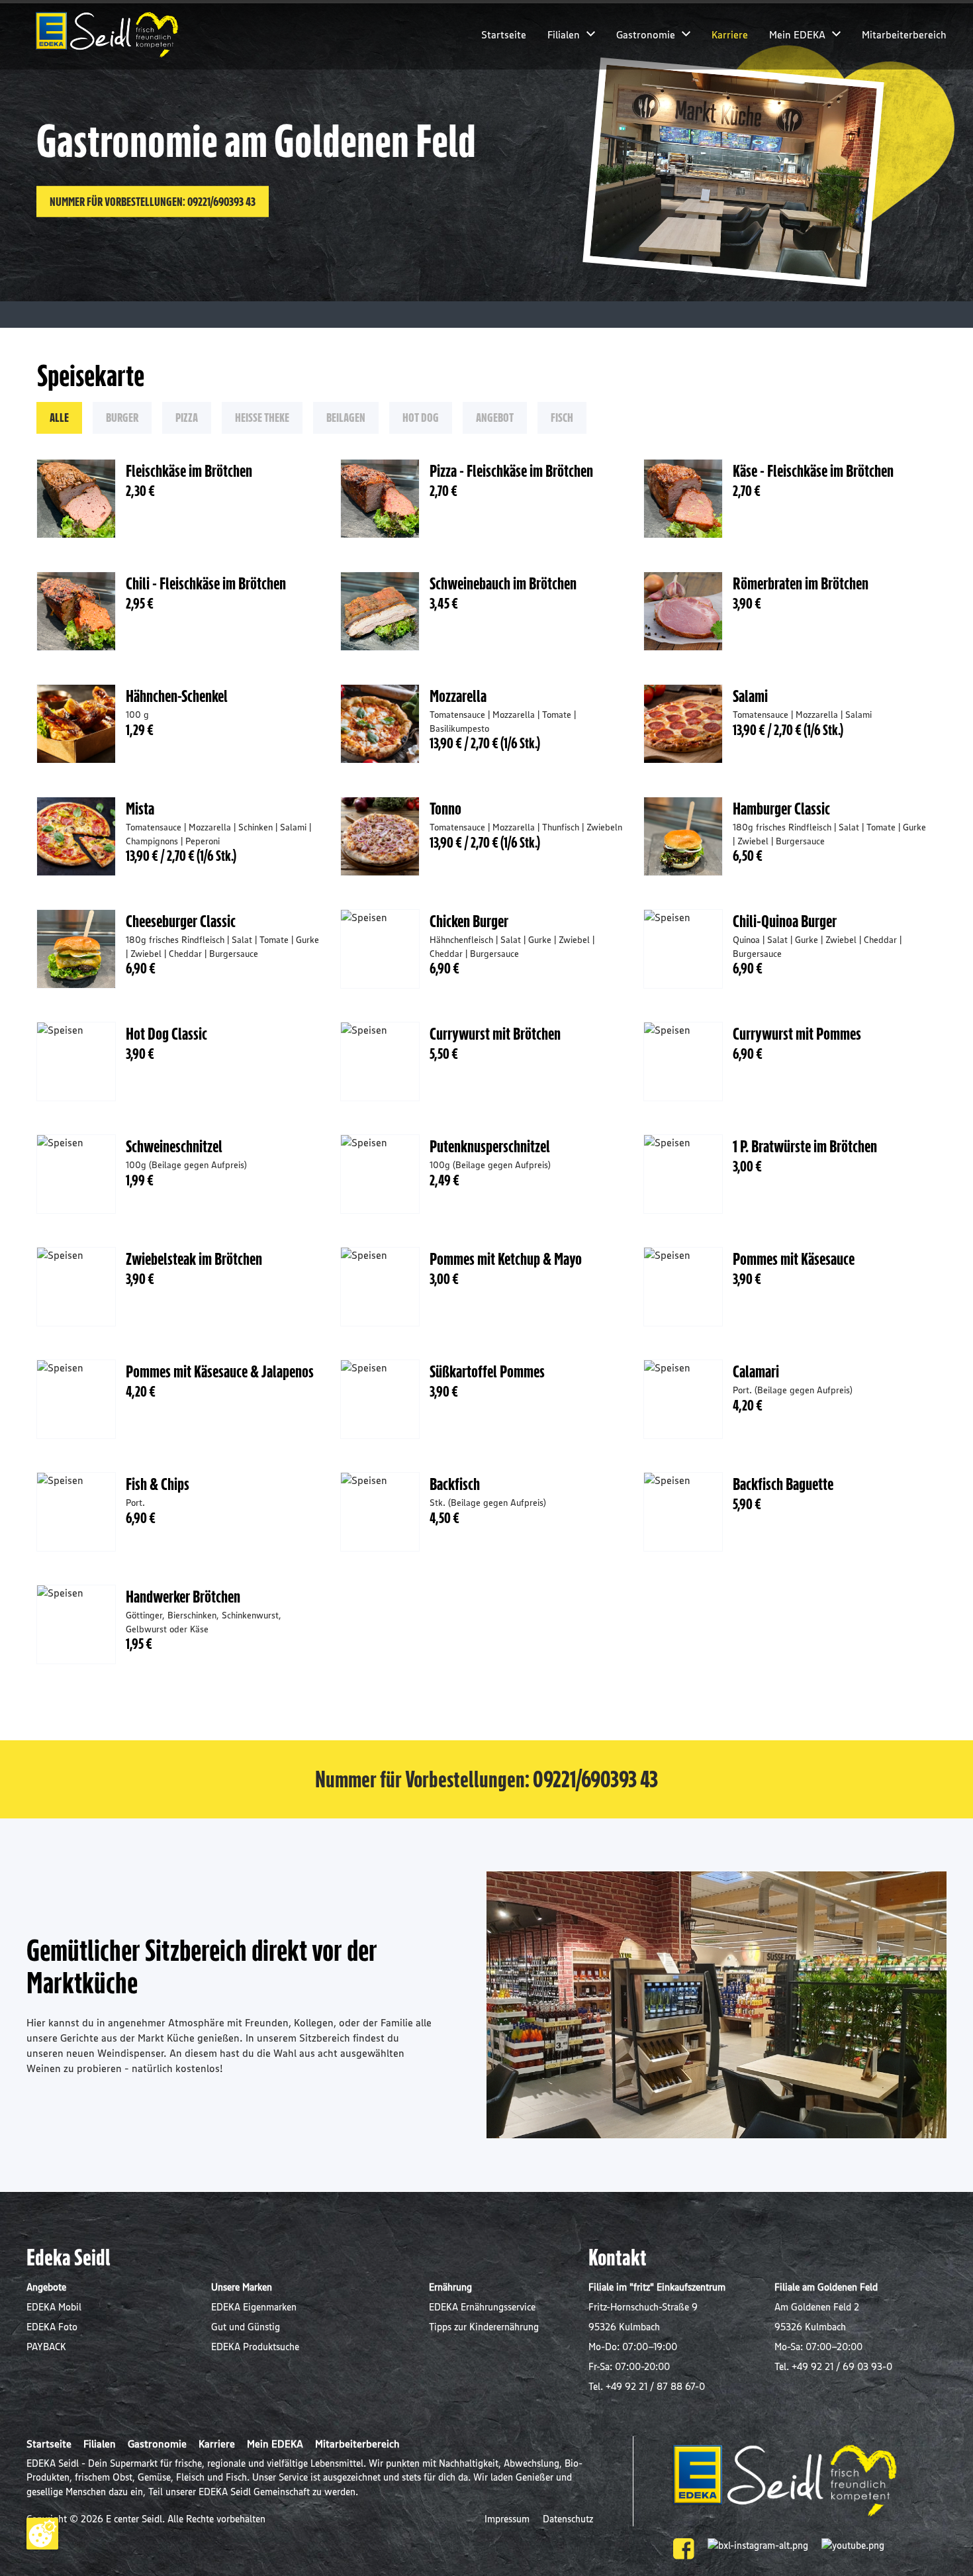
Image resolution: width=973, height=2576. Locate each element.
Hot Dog (421, 417)
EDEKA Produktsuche (255, 2347)
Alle (59, 417)
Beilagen (346, 417)
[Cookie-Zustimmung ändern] (42, 2534)
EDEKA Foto (52, 2327)
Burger (122, 417)
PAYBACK (46, 2347)
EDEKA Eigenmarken (254, 2307)
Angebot (495, 417)
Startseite (504, 34)
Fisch (562, 417)
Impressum (508, 2519)
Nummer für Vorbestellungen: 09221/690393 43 (153, 201)
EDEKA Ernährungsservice (482, 2307)
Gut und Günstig (246, 2327)
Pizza (187, 417)
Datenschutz (568, 2519)
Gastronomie (646, 34)
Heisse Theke (262, 417)
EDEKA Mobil (54, 2307)
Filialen (564, 34)
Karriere (730, 34)
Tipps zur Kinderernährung (484, 2327)
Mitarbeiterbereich (904, 34)
